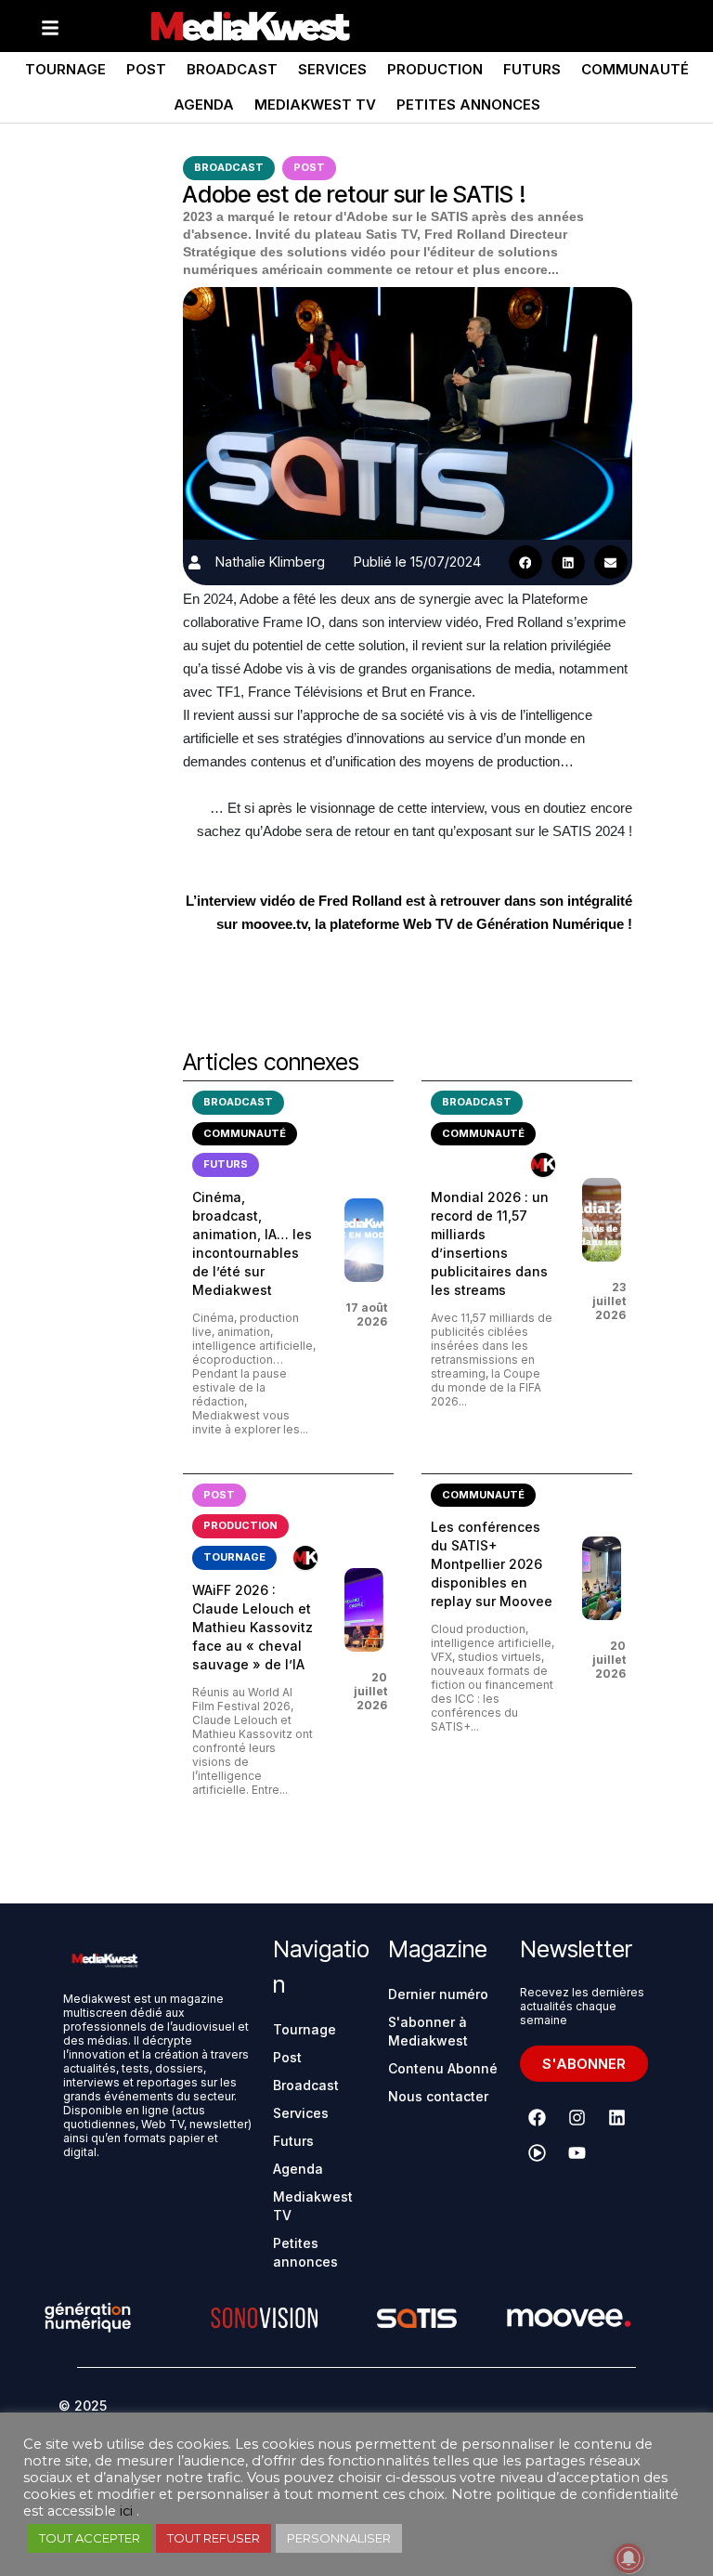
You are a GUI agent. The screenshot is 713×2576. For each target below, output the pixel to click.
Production (435, 69)
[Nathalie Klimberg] (194, 562)
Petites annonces (468, 105)
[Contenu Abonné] (543, 1165)
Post (146, 69)
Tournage (65, 69)
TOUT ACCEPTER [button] (90, 2538)
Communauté (635, 69)
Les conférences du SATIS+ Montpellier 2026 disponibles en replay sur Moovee (492, 1564)
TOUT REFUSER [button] (214, 2538)
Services (332, 69)
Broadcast (232, 69)
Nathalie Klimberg (270, 562)
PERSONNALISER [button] (339, 2538)
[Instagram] (577, 2118)
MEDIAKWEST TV (315, 105)
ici (126, 2511)
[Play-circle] (538, 2153)
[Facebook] (538, 2118)
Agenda (204, 105)
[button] (525, 562)
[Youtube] (577, 2153)
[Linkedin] (617, 2118)
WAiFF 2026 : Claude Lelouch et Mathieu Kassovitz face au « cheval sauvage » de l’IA (253, 1627)
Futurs (532, 69)
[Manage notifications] (629, 2558)
